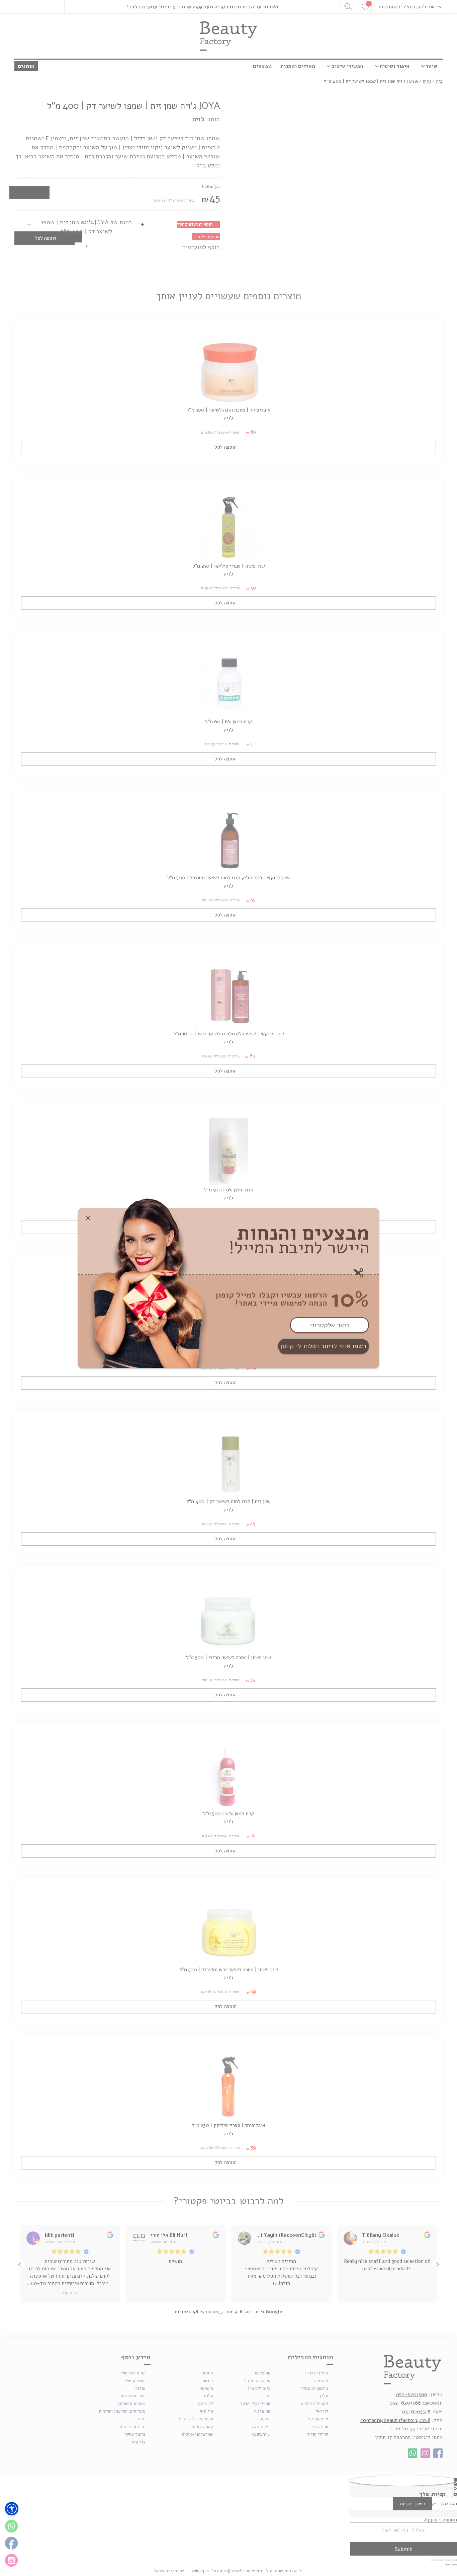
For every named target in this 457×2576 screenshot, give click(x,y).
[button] (12, 2509)
